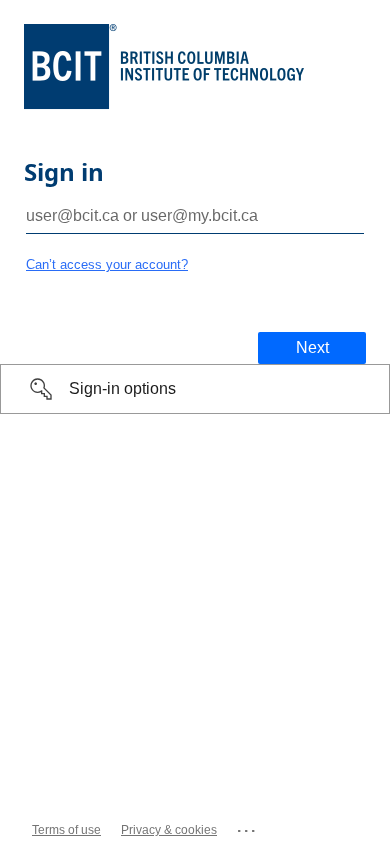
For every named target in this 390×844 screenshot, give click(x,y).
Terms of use (66, 830)
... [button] (247, 826)
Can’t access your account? (107, 264)
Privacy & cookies (169, 830)
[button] (195, 389)
